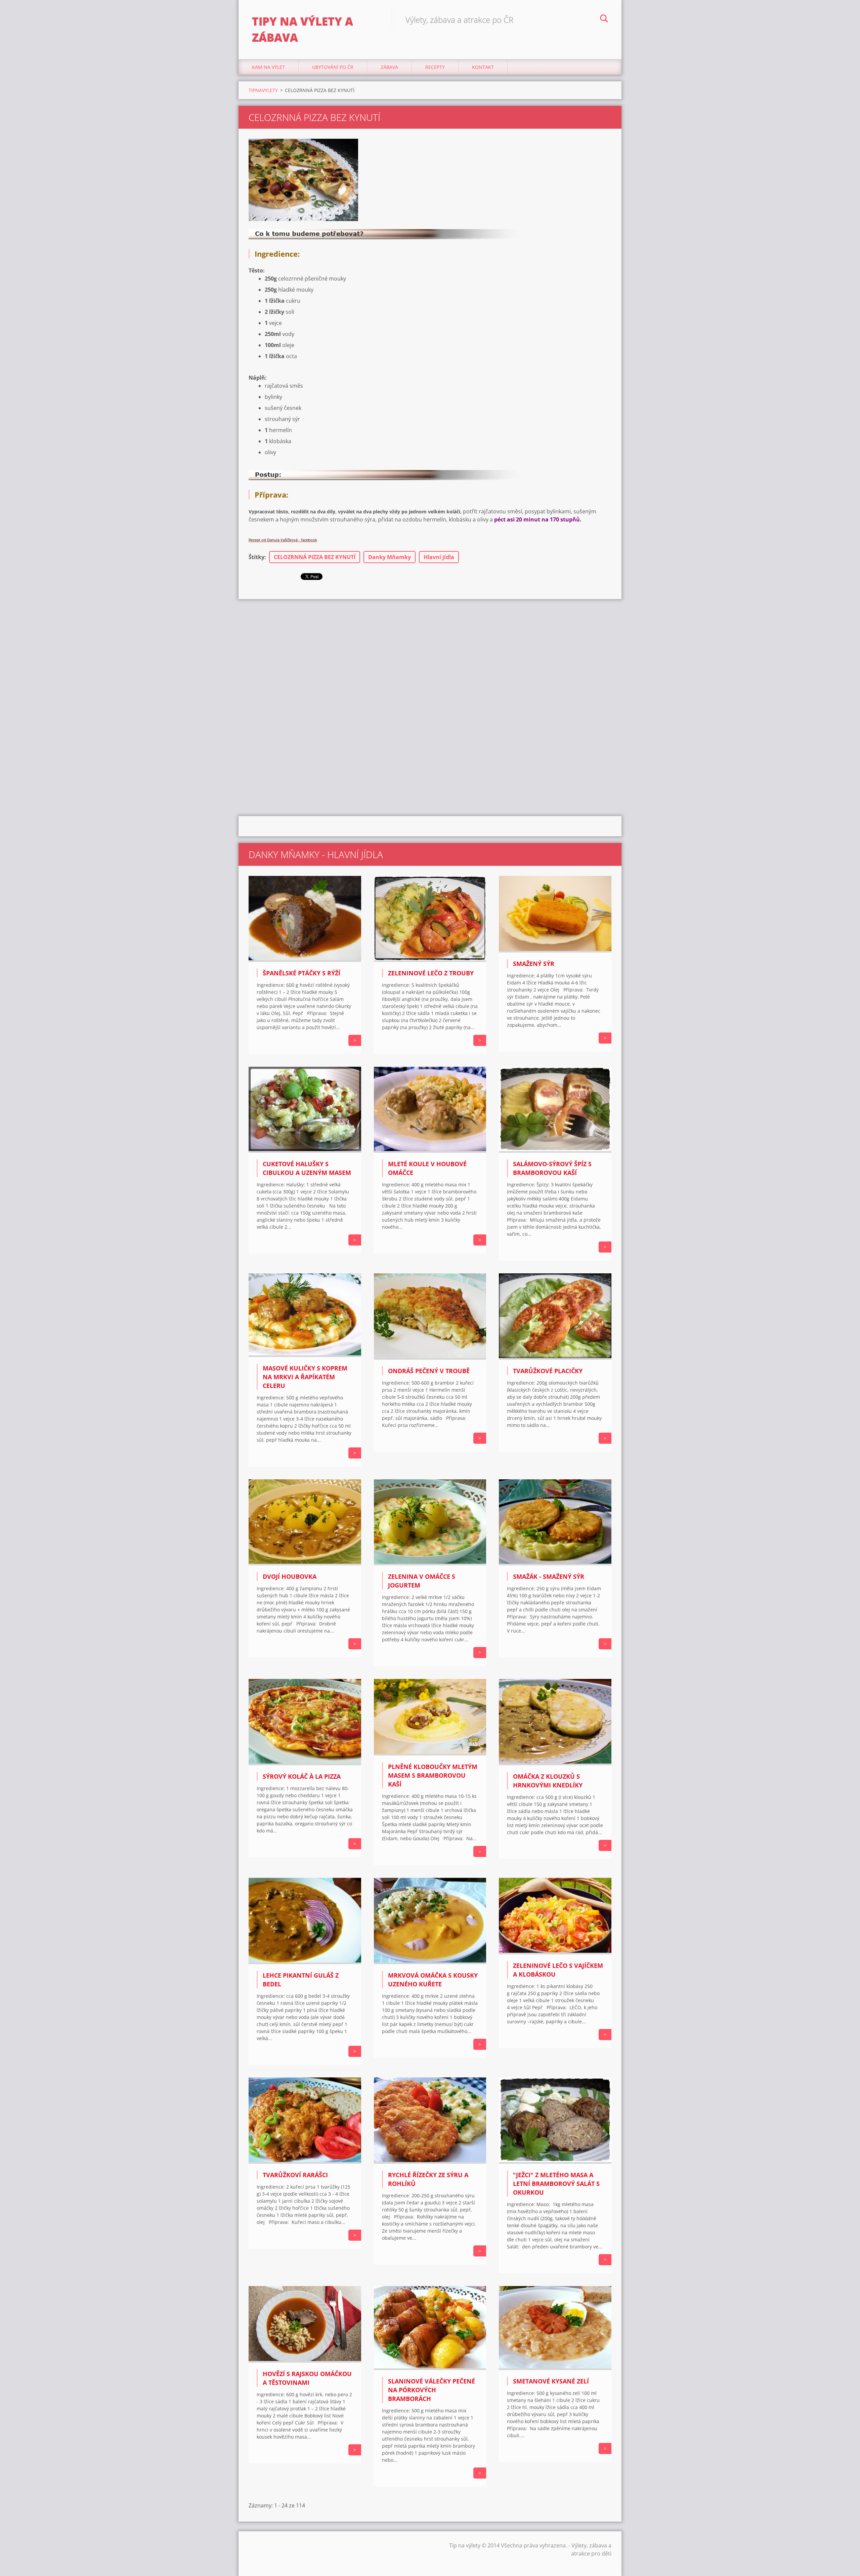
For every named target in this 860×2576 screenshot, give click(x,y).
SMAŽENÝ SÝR (534, 964)
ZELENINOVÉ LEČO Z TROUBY (431, 973)
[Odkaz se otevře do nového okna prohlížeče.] (303, 180)
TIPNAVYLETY (263, 90)
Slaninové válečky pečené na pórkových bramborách (432, 2390)
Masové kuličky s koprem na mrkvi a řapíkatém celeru (305, 1377)
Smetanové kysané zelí (551, 2381)
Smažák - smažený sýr (549, 1576)
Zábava (389, 67)
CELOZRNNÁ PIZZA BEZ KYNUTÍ (315, 557)
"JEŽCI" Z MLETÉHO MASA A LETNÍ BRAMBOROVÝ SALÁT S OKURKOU (556, 2184)
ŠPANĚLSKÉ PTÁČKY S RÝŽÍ (302, 973)
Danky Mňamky (390, 557)
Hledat (604, 19)
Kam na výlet (268, 67)
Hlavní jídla (439, 557)
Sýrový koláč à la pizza (302, 1776)
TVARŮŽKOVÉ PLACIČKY (548, 1371)
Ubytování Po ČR (333, 67)
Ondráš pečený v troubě (429, 1371)
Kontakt (483, 67)
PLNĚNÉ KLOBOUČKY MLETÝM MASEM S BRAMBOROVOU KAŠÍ (433, 1775)
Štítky (256, 557)
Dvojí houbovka (290, 1576)
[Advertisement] (430, 653)
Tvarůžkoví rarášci (295, 2175)
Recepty (435, 67)
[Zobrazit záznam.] (305, 960)
